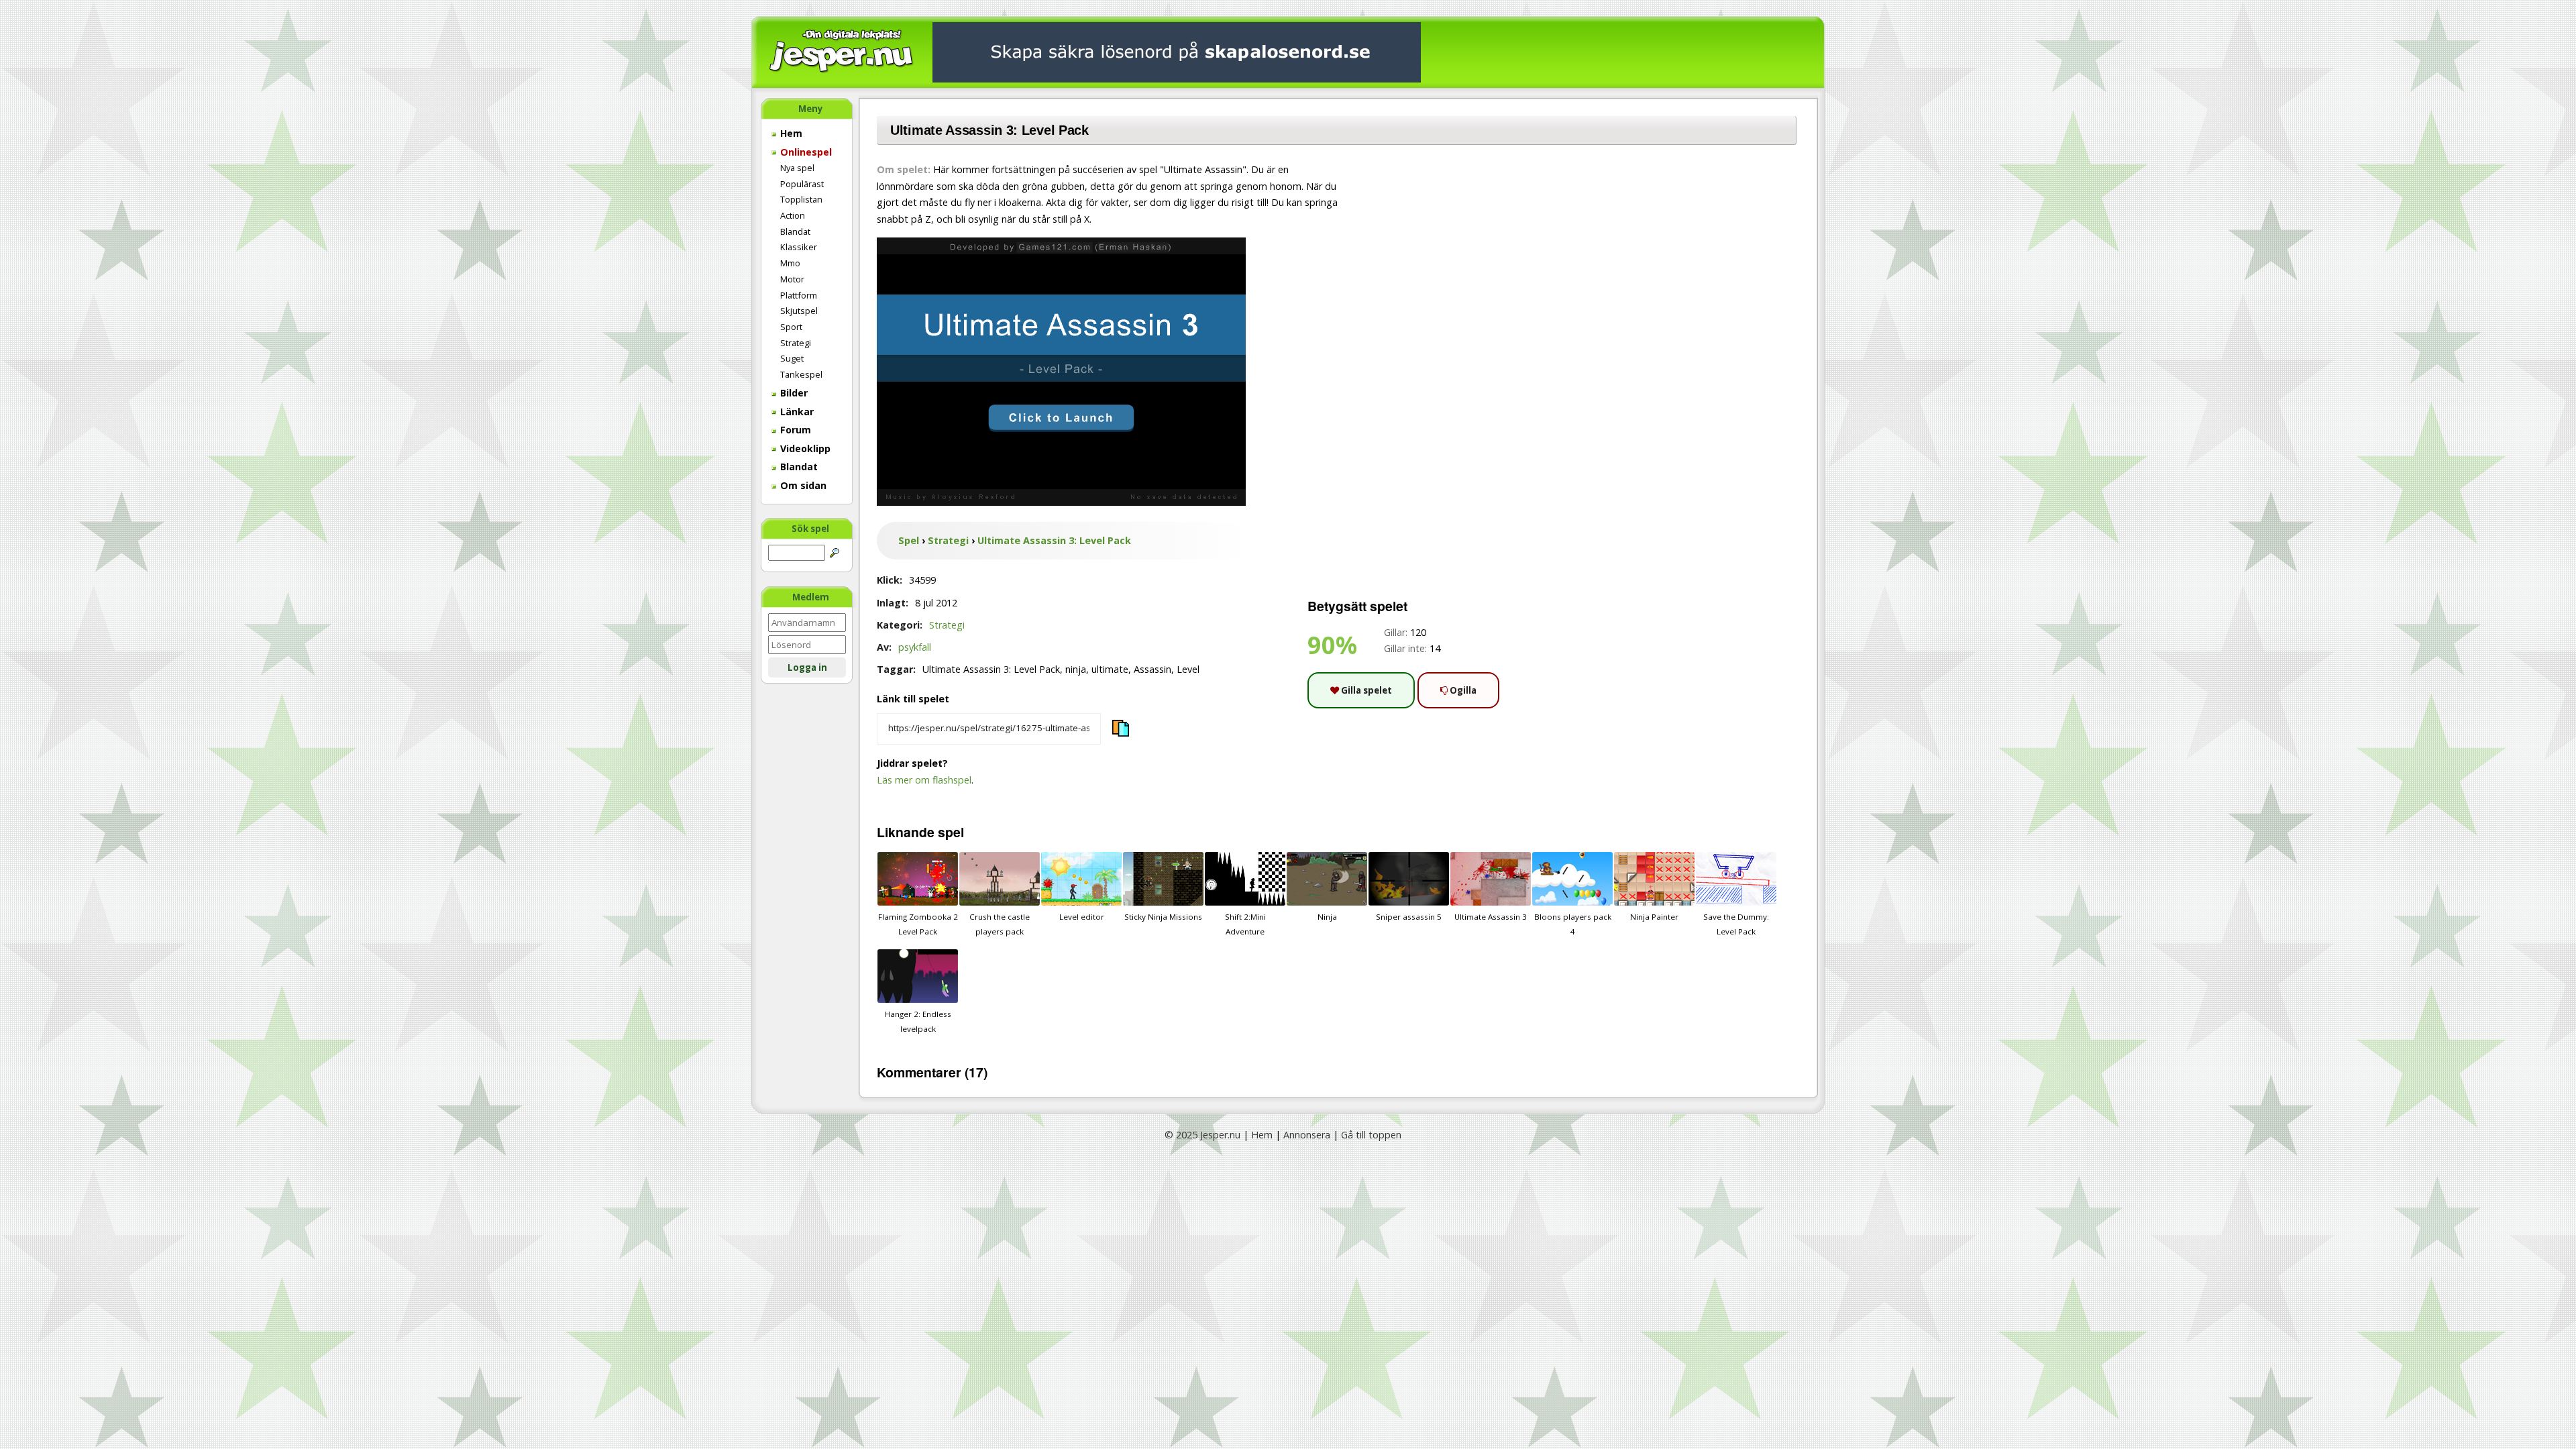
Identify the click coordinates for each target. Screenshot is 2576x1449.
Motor (792, 279)
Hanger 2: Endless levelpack (918, 1021)
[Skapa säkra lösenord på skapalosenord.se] (1177, 51)
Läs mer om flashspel (924, 780)
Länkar (796, 412)
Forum (794, 430)
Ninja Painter (1654, 917)
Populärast (802, 184)
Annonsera (1307, 1135)
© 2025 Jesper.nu (1202, 1135)
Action (793, 215)
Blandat (795, 231)
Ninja (1327, 917)
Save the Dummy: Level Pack (1736, 924)
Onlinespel (805, 152)
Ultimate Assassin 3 (1491, 917)
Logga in (807, 667)
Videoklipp (804, 448)
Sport (791, 327)
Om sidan (802, 485)
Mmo (790, 263)
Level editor (1082, 917)
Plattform (799, 295)
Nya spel (797, 168)
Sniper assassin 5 (1409, 917)
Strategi (796, 343)
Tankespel (801, 374)
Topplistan (801, 199)
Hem (790, 133)
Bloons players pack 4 (1573, 924)
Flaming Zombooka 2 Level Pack (918, 924)
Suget (792, 358)
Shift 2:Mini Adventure (1245, 924)
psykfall (915, 647)
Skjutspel (799, 311)
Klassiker (799, 247)
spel (951, 832)
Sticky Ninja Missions (1163, 917)
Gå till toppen (1371, 1135)
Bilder (793, 393)
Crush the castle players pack (1000, 924)
